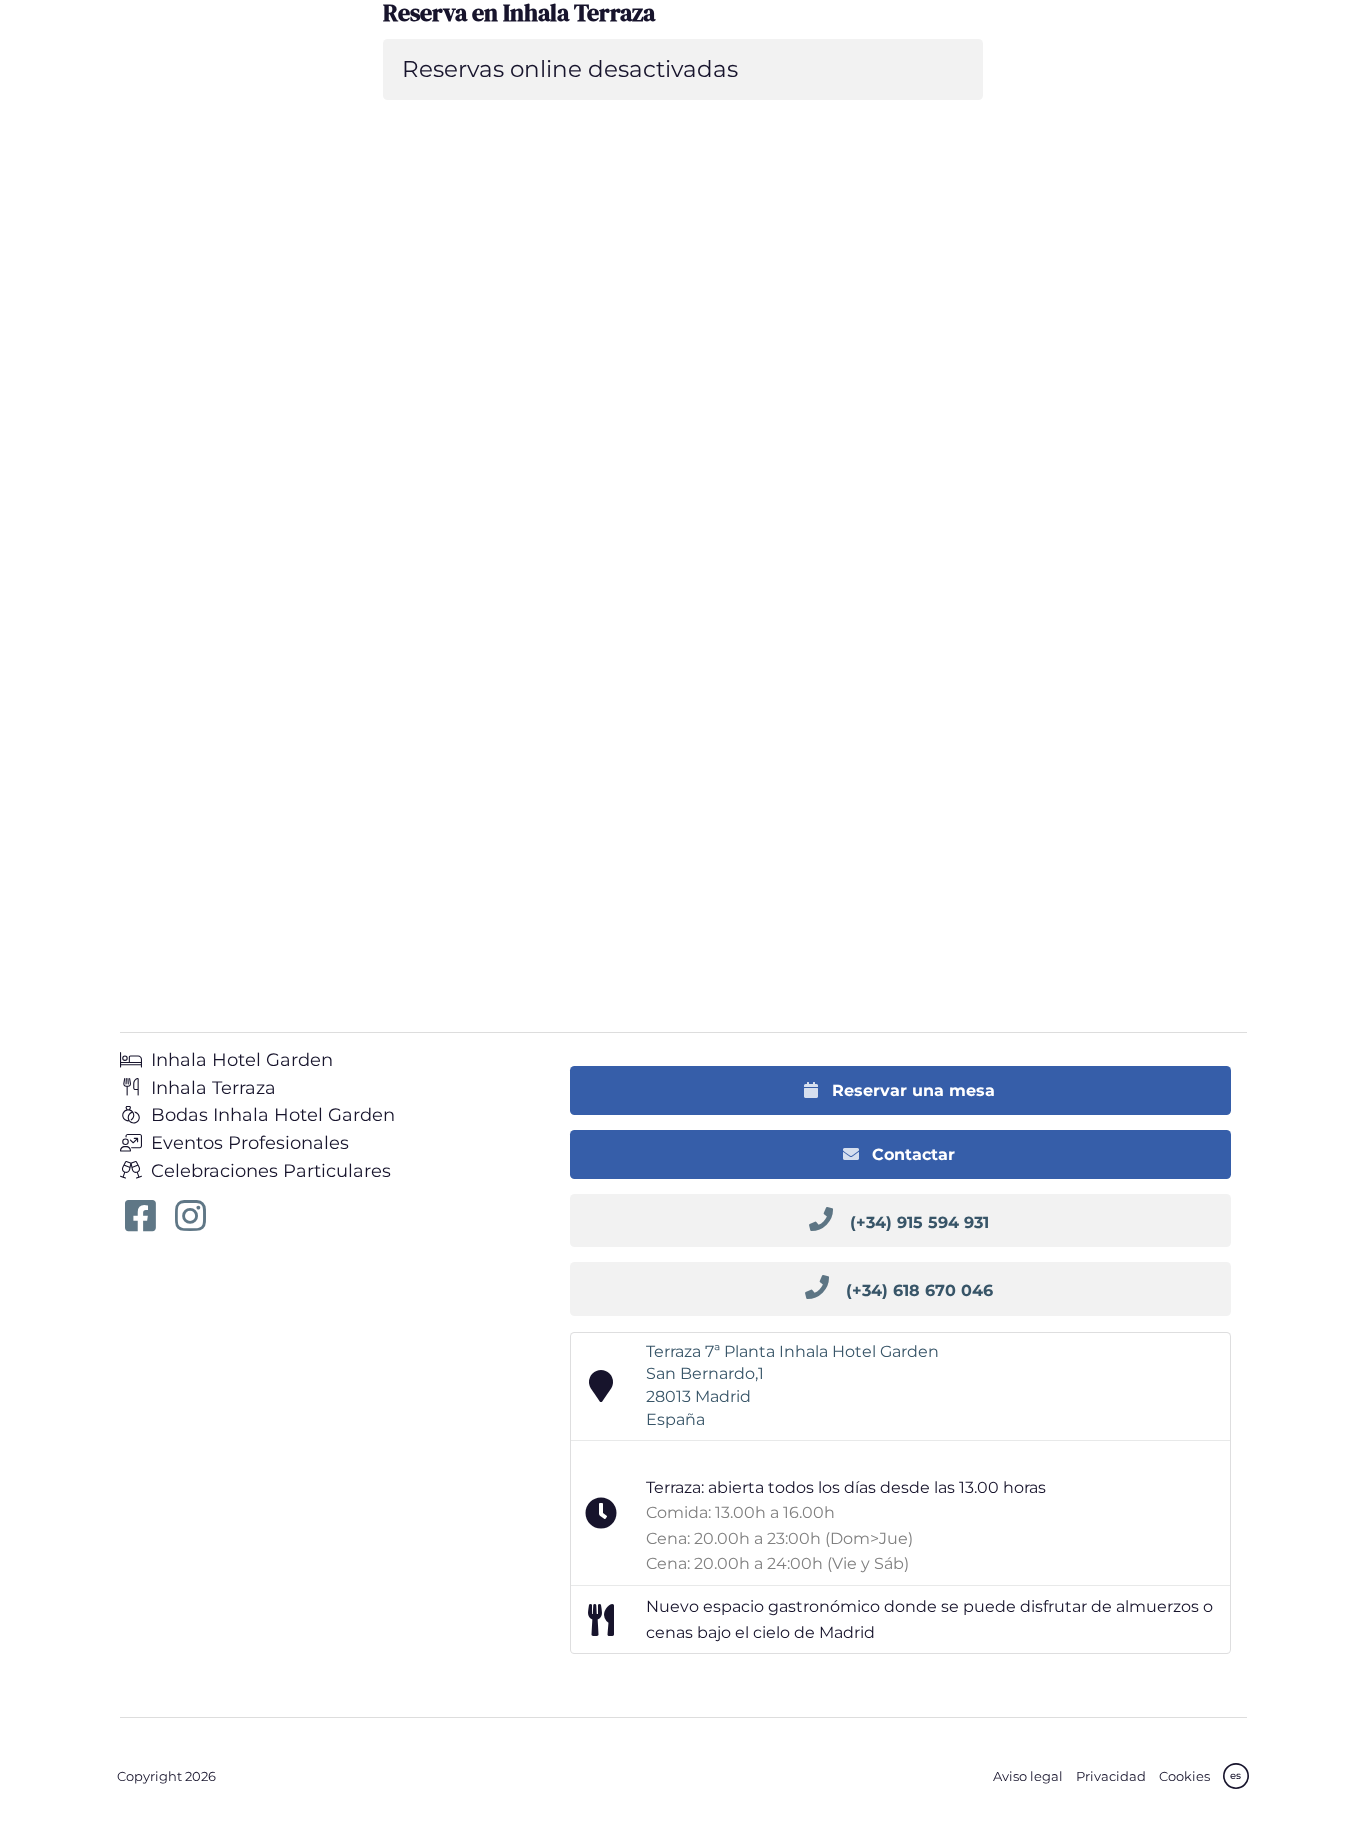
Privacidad (1111, 1776)
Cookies (1184, 1776)
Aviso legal (1028, 1776)
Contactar (911, 1154)
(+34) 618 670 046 (919, 1290)
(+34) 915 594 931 (919, 1222)
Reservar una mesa (911, 1090)
